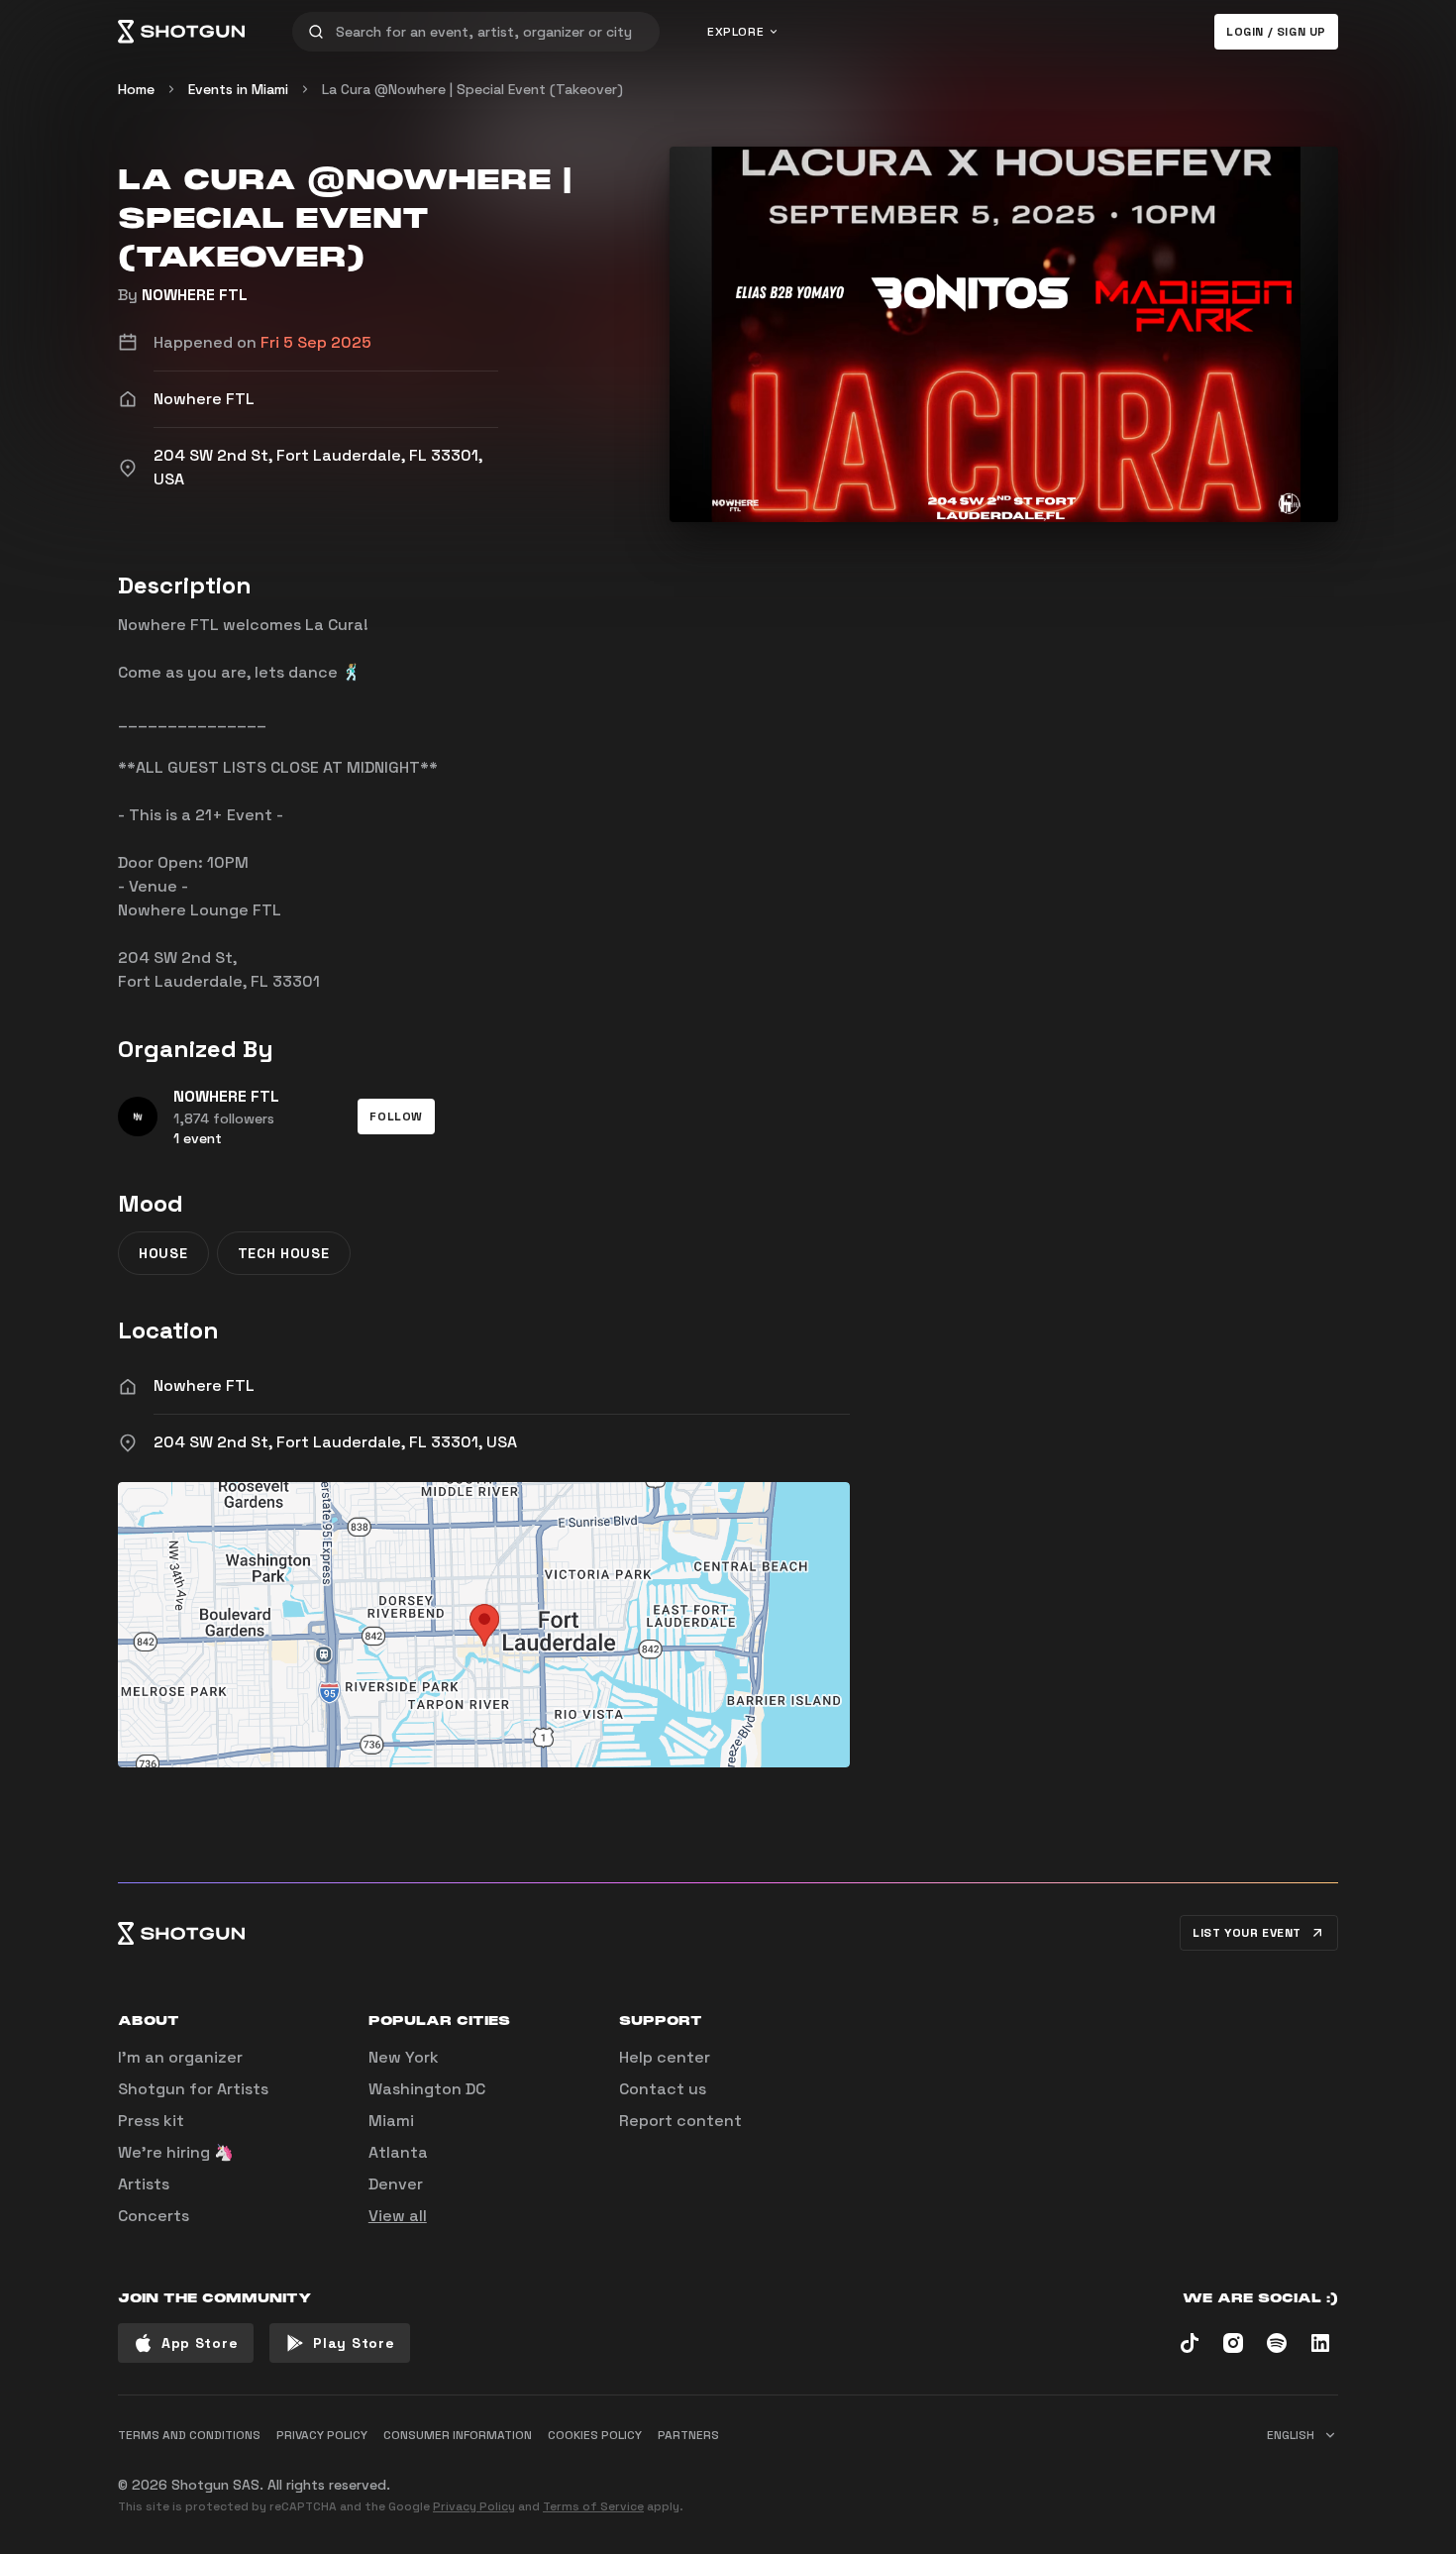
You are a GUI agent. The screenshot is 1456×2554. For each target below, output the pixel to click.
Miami (391, 2121)
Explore (735, 32)
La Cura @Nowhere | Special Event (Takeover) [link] (472, 89)
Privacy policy (322, 2435)
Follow (396, 1117)
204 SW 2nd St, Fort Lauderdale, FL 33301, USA (335, 1442)
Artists (144, 2184)
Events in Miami (238, 89)
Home (136, 89)
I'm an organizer (180, 2057)
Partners (688, 2435)
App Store (200, 2343)
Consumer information (458, 2435)
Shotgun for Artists (193, 2089)
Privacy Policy (474, 2506)
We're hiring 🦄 (176, 2152)
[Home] (181, 32)
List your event (1247, 1933)
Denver (396, 2184)
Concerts (154, 2216)
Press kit (151, 2121)
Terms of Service (593, 2506)
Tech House (284, 1253)
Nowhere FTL (204, 1385)
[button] (396, 1117)
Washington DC (427, 2089)
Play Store (354, 2343)
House (163, 1253)
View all (398, 2216)
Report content (680, 2121)
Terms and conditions (189, 2435)
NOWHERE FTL (195, 295)
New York (404, 2057)
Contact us (663, 2089)
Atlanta (398, 2152)
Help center (665, 2057)
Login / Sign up (1276, 32)
